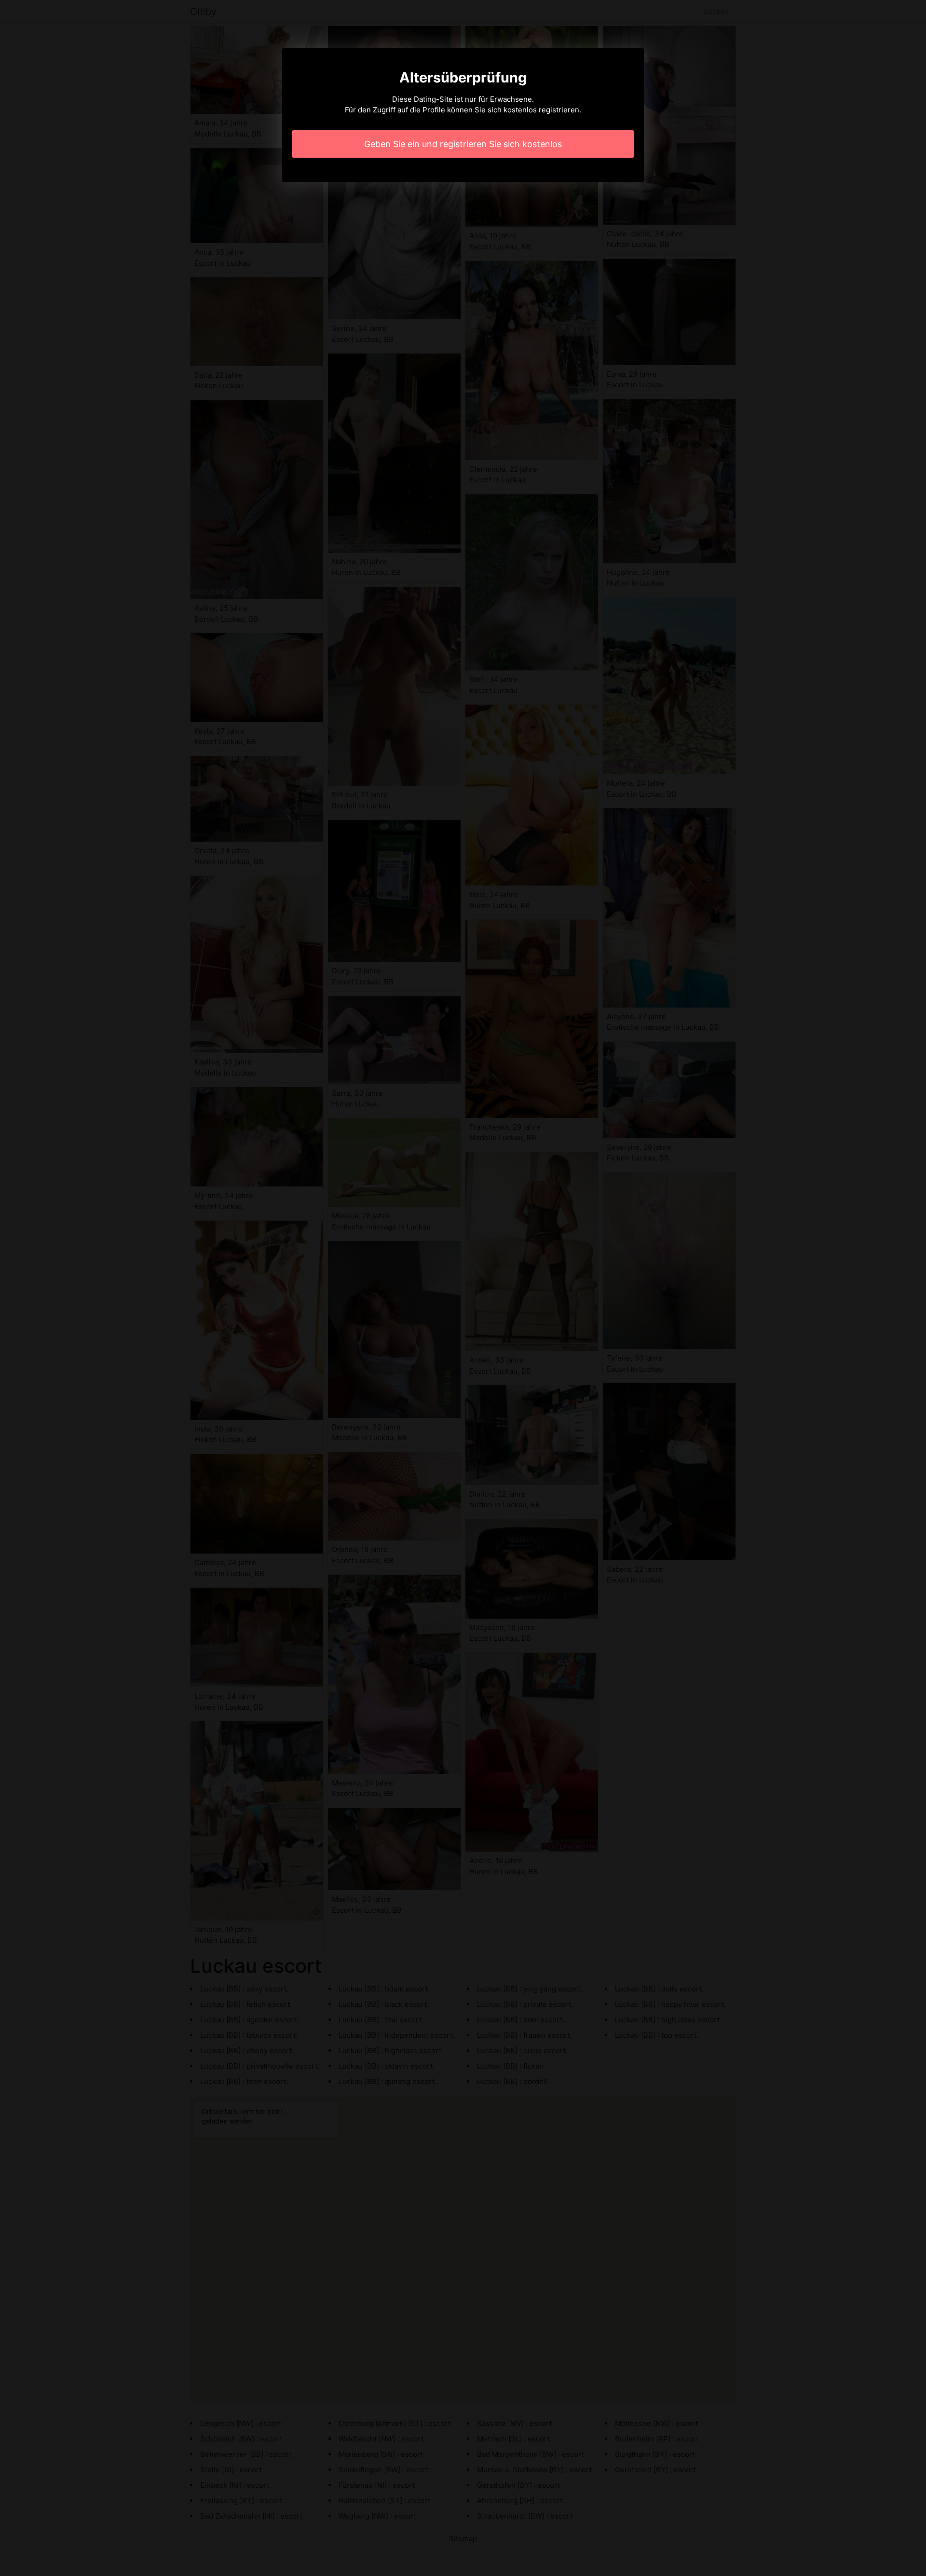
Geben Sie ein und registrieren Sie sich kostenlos (463, 144)
